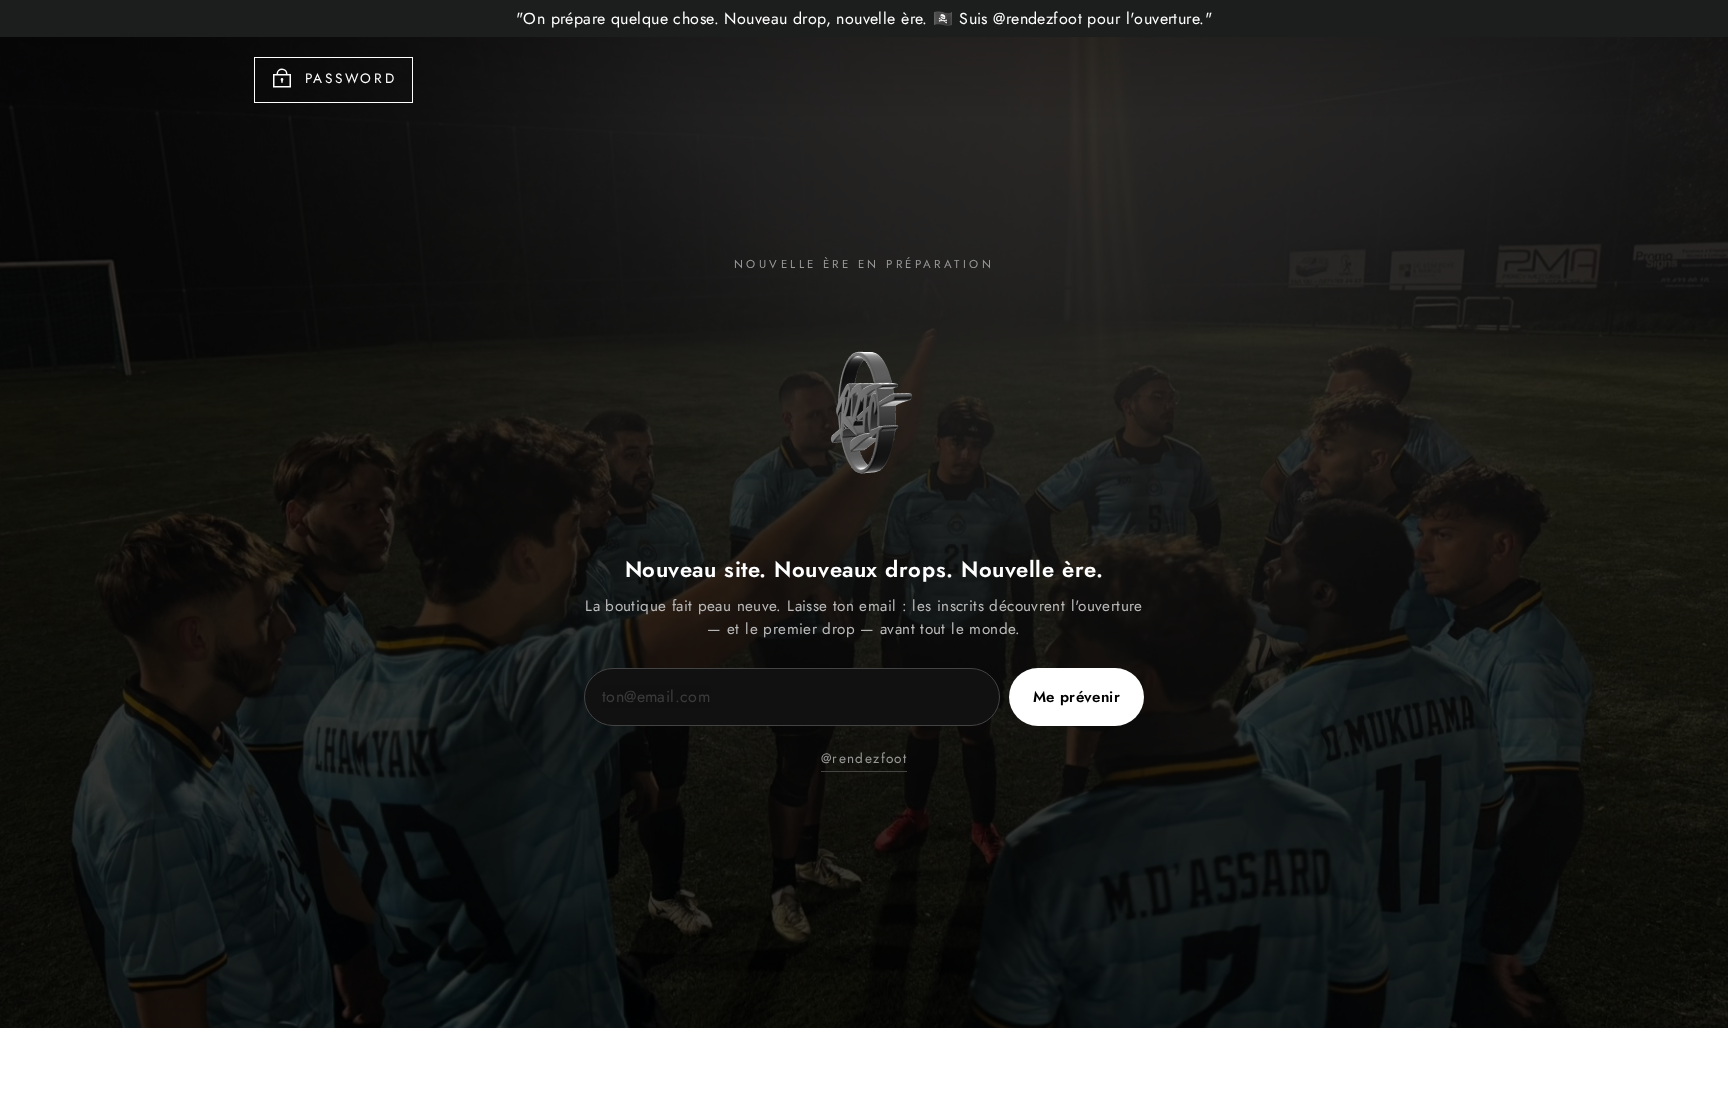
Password (351, 78)
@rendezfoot (864, 758)
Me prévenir (1076, 697)
